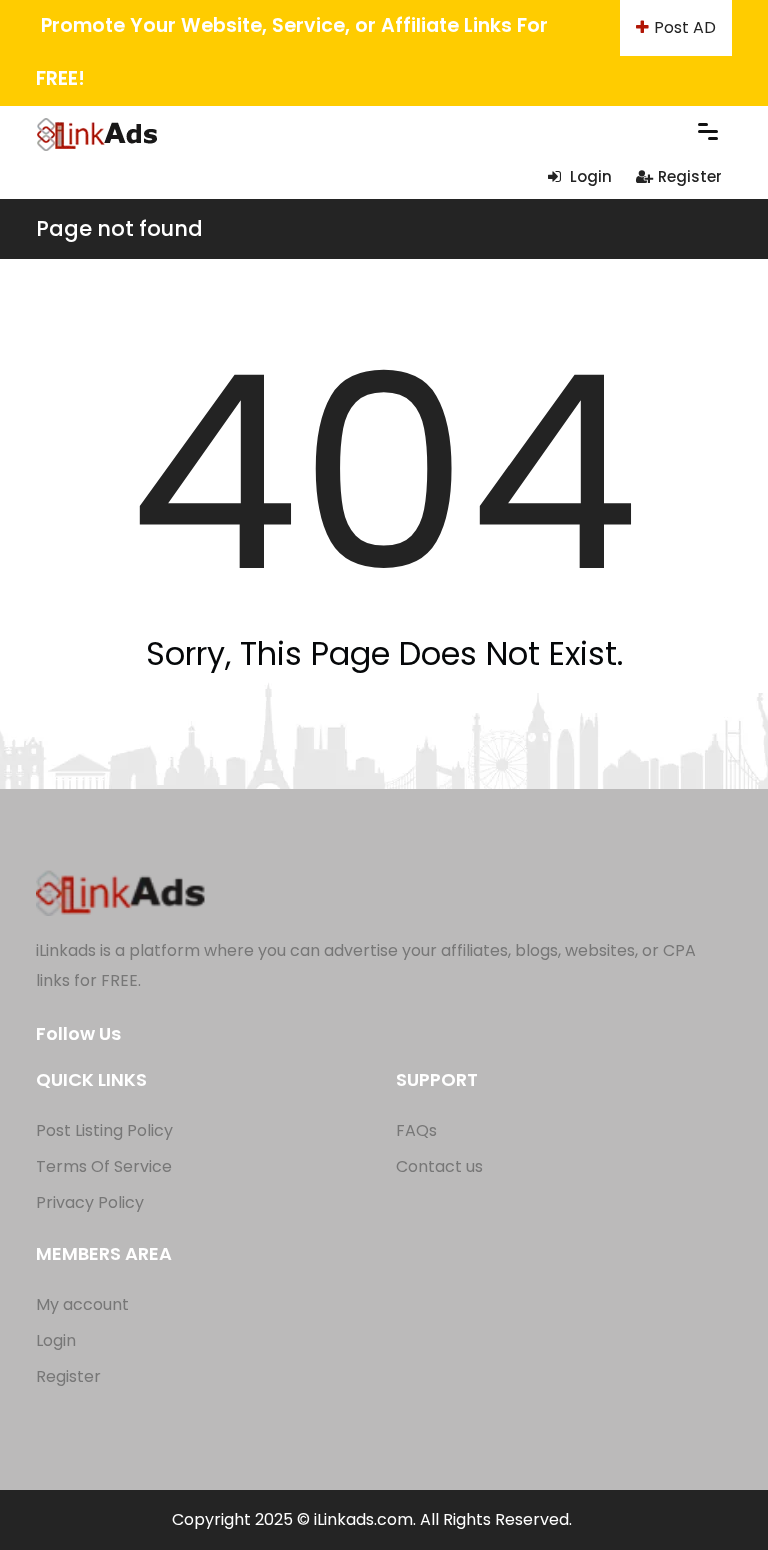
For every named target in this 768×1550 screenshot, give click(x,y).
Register (690, 176)
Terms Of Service (104, 1166)
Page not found (119, 228)
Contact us (439, 1166)
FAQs (416, 1130)
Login (589, 176)
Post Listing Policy (104, 1130)
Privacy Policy (90, 1202)
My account (82, 1304)
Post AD (685, 27)
